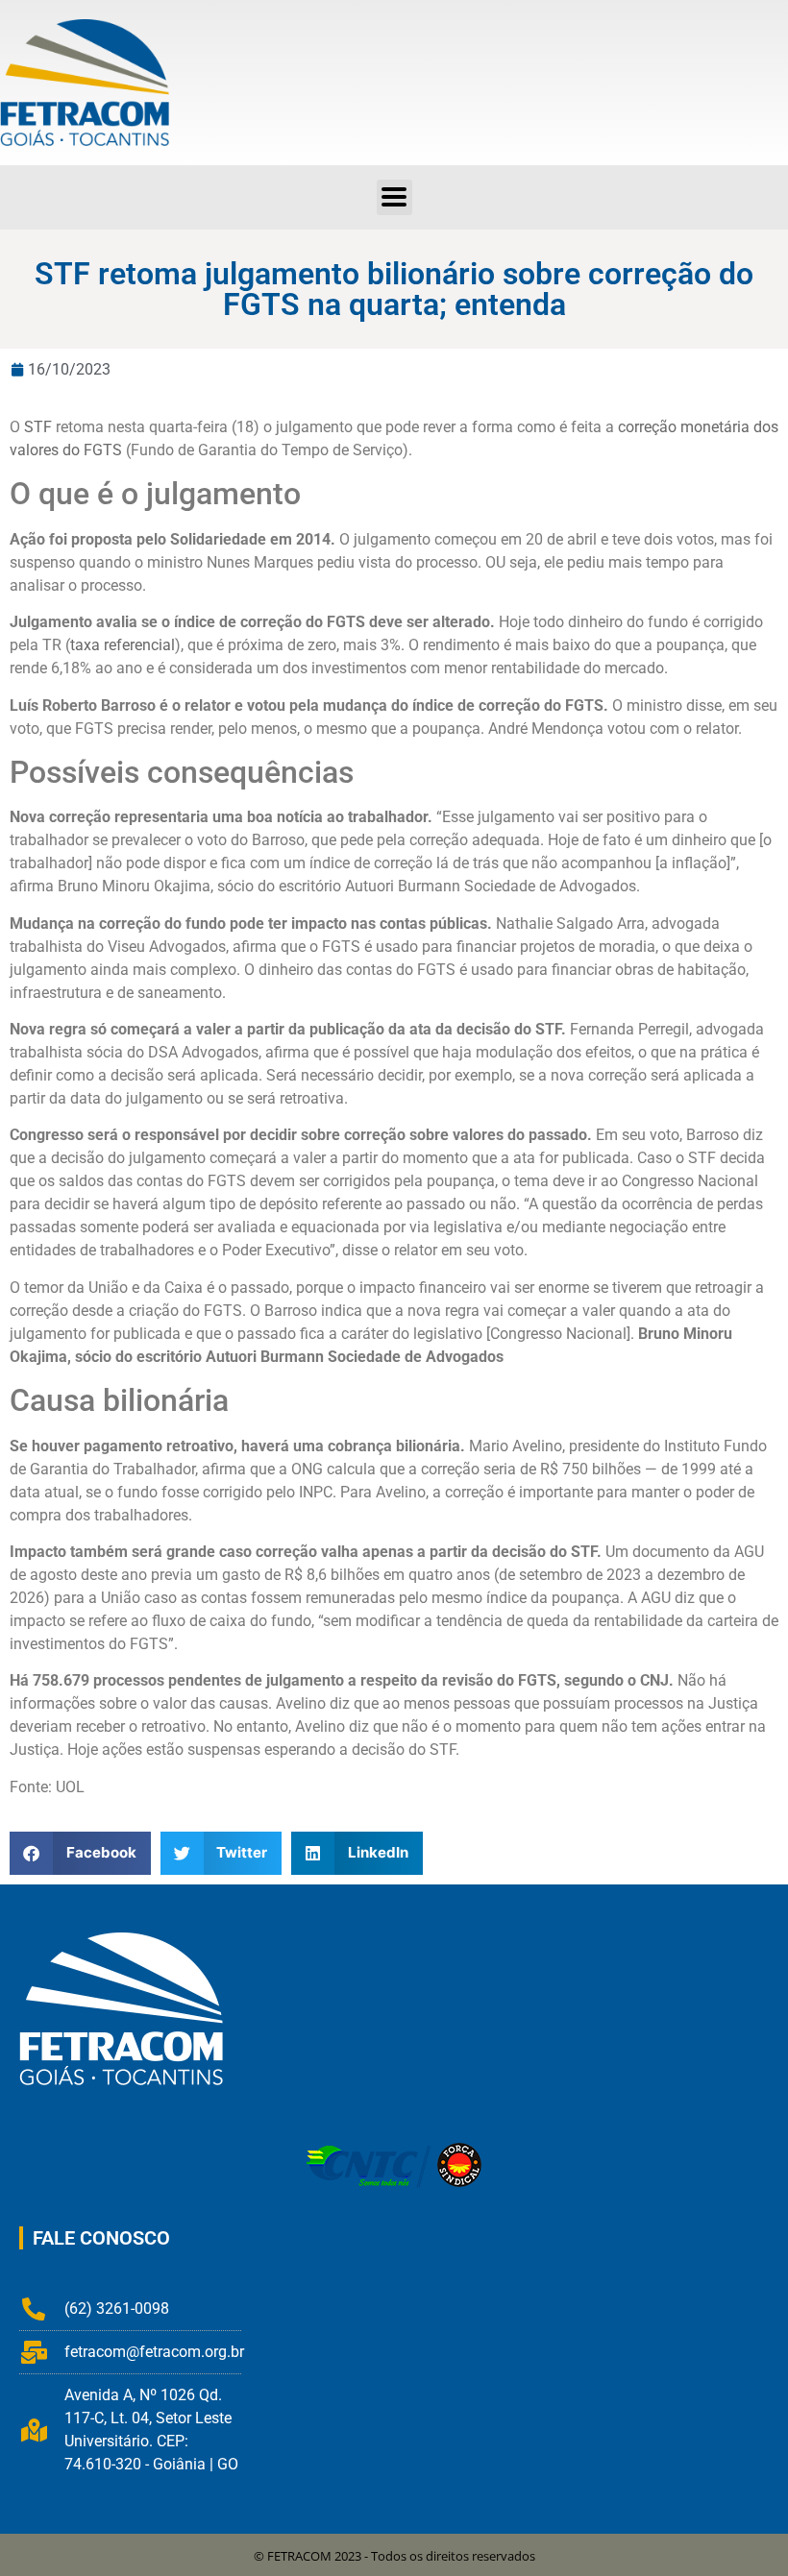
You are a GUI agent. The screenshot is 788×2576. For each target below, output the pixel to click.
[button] (394, 197)
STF (38, 427)
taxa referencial (123, 645)
